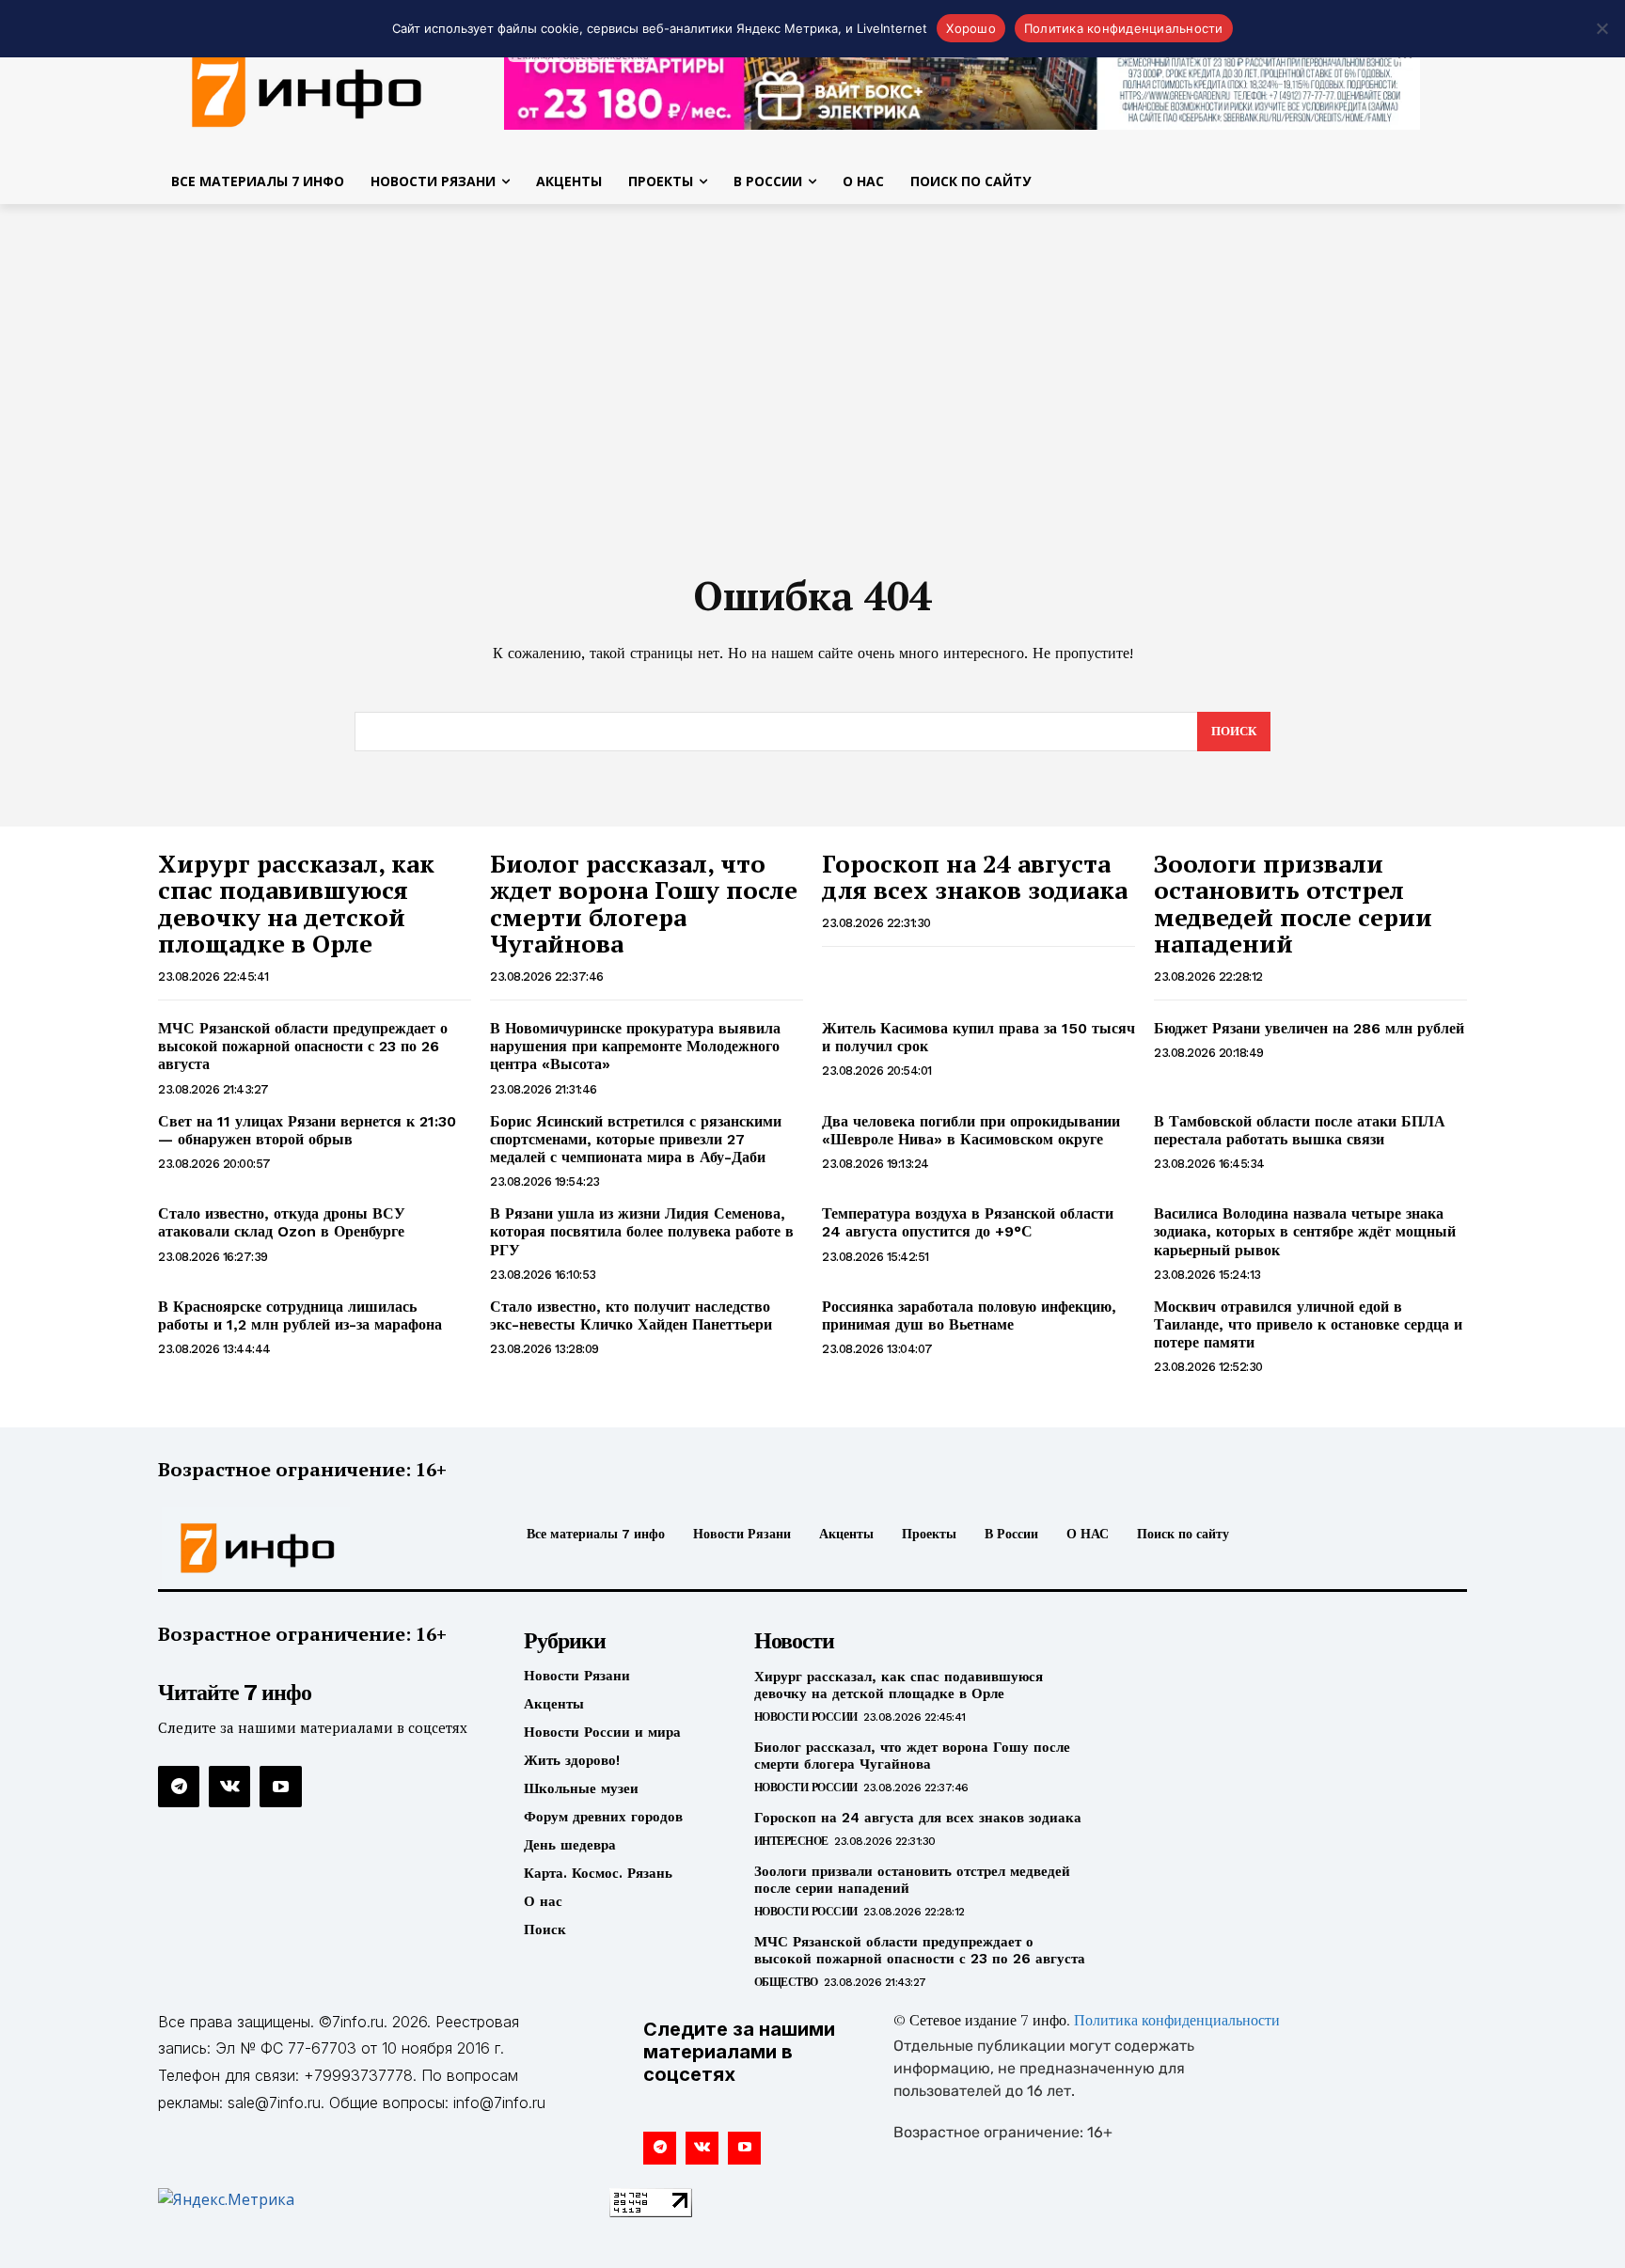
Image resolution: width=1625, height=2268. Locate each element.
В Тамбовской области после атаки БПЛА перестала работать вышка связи (1300, 1130)
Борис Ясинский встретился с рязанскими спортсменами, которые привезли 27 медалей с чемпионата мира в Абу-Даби (636, 1139)
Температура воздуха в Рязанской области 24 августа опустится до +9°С (968, 1222)
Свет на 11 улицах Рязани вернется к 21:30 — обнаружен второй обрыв (307, 1130)
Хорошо (971, 28)
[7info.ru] (308, 88)
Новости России (806, 1717)
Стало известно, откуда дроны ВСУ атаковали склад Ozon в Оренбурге (282, 1222)
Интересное (791, 1841)
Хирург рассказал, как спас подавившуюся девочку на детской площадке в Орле (296, 904)
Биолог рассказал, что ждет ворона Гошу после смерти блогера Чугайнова (644, 904)
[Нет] (1601, 28)
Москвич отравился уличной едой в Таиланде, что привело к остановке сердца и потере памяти (1308, 1324)
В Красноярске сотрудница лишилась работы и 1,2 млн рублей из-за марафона (300, 1315)
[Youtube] (280, 1787)
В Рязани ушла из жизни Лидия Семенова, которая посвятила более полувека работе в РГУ (642, 1231)
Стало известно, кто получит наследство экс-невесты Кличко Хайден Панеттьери (631, 1315)
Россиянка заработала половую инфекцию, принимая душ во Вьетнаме (969, 1315)
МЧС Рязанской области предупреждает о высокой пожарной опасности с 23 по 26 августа (303, 1046)
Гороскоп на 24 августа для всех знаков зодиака (975, 877)
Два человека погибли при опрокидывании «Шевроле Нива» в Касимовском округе (971, 1130)
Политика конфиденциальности (1177, 2022)
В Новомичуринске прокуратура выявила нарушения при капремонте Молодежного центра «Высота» (635, 1046)
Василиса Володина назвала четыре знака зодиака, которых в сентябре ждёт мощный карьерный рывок (1305, 1231)
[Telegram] (179, 1787)
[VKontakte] (229, 1787)
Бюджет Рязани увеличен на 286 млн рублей (1309, 1028)
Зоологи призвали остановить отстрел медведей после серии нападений (1293, 904)
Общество (786, 1982)
